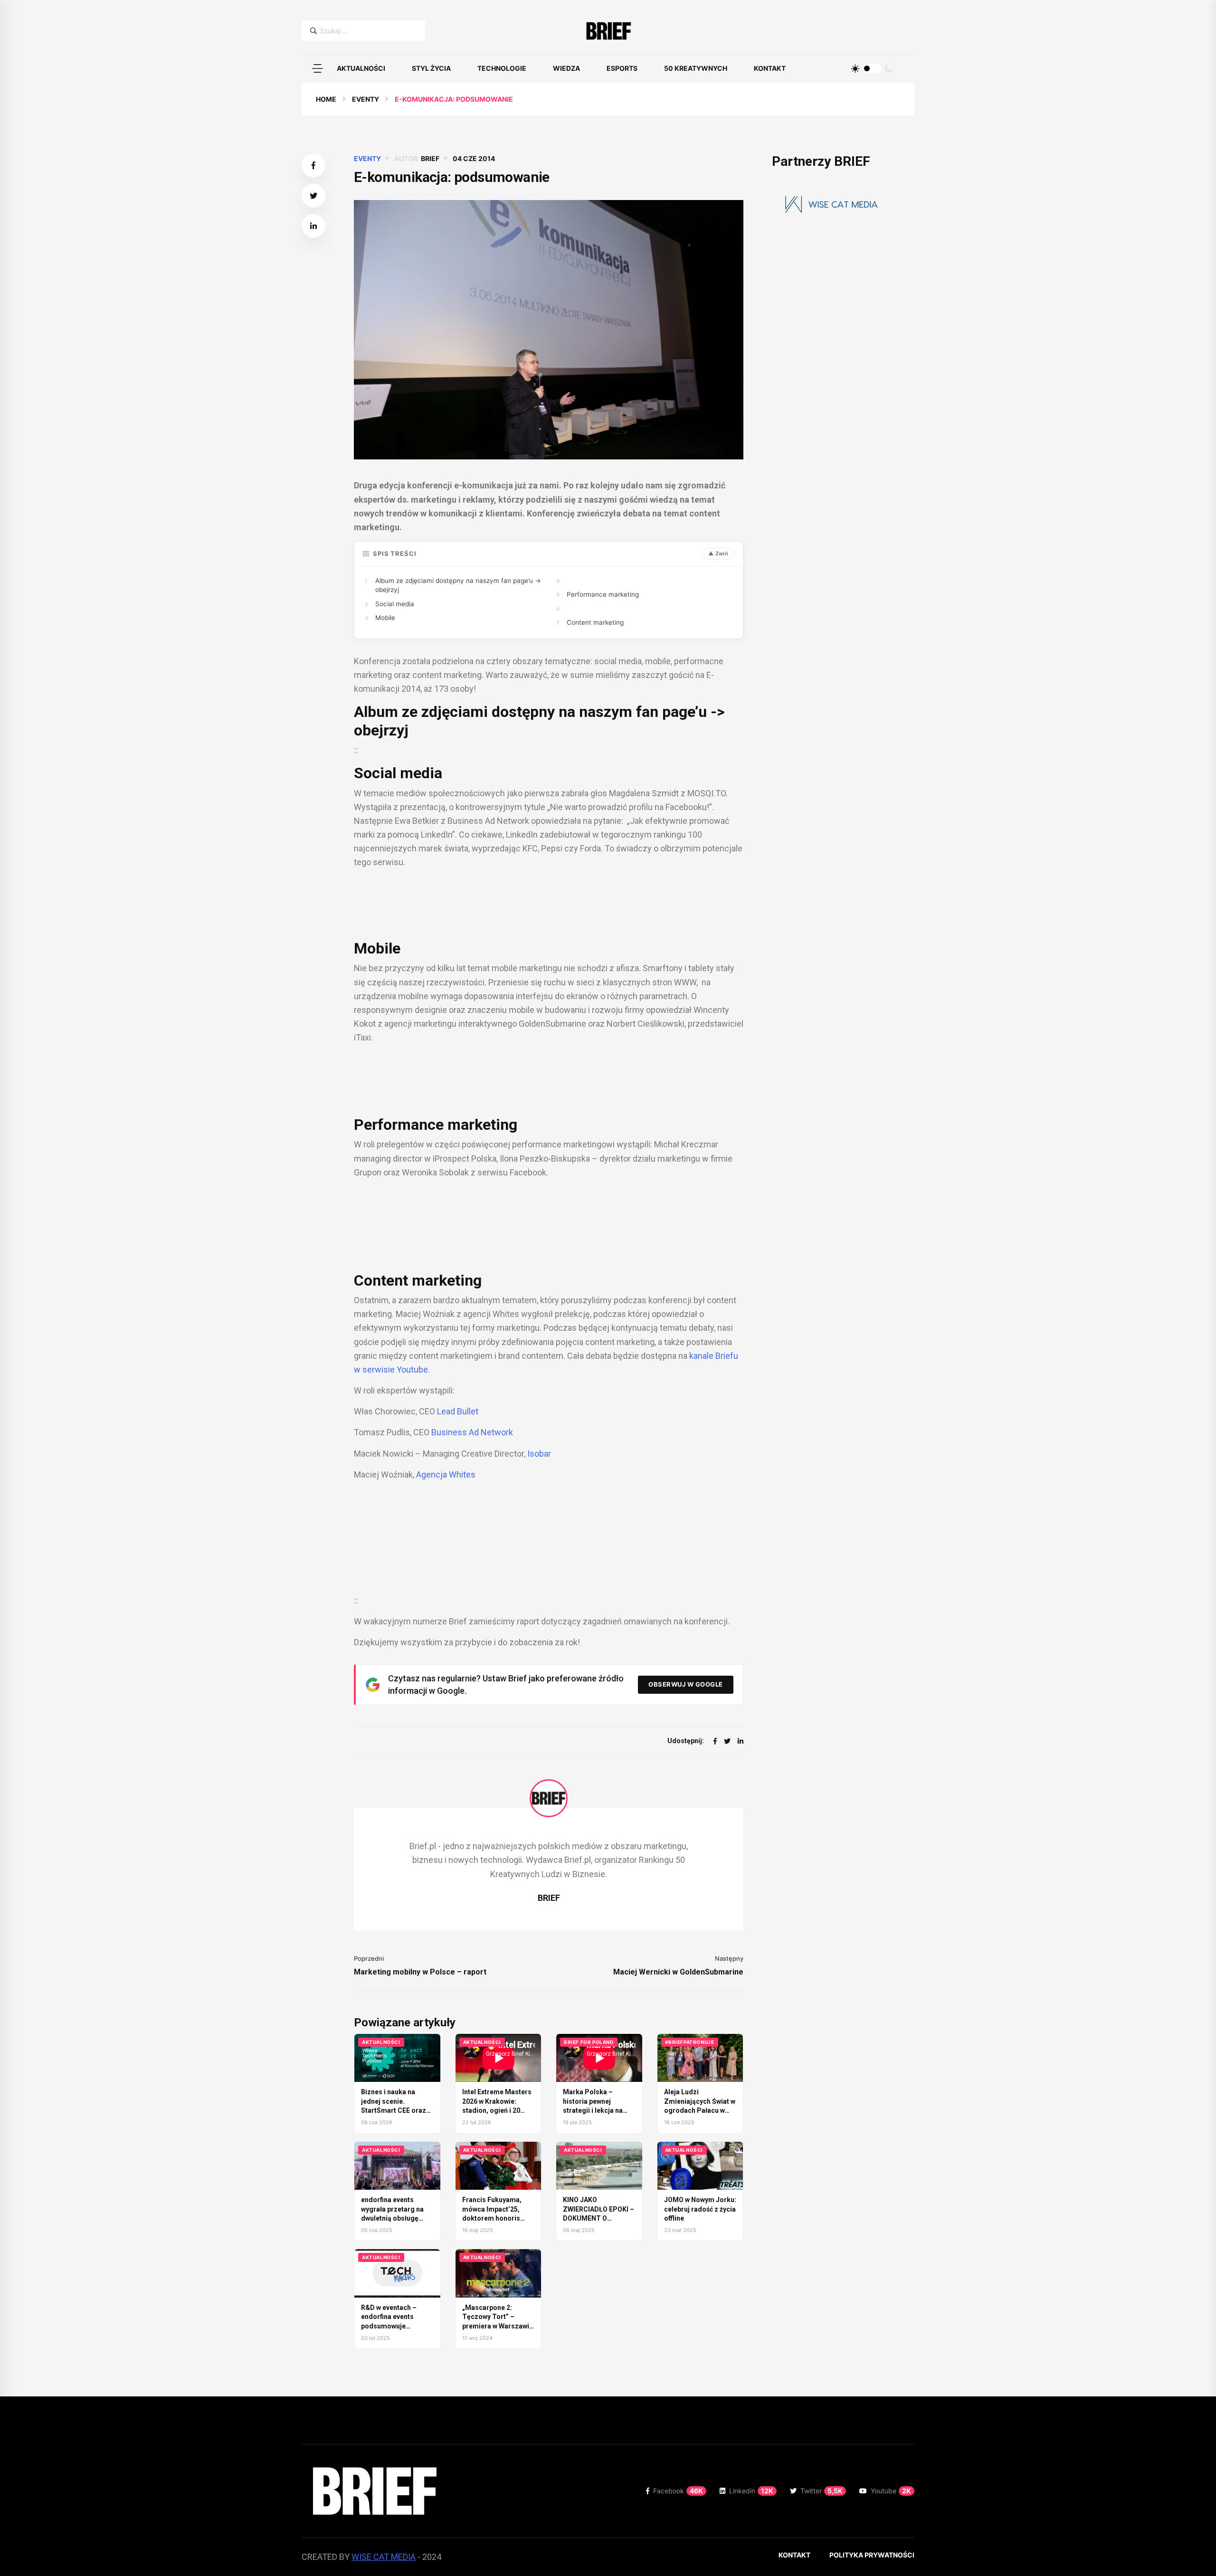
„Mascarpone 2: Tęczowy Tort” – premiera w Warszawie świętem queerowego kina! (498, 2326)
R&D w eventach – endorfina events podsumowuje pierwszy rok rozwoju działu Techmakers (395, 2326)
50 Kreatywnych (696, 68)
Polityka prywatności (872, 2555)
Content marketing (595, 622)
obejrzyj (381, 730)
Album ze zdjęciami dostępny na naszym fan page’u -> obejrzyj (458, 585)
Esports (622, 68)
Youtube (891, 2491)
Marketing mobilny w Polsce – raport (420, 1972)
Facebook (678, 2491)
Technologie (502, 68)
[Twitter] (727, 1741)
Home (326, 99)
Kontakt (770, 68)
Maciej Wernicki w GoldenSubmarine (678, 1972)
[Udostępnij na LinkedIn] (313, 226)
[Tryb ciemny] (889, 68)
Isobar (539, 1454)
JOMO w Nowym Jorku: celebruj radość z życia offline (700, 2209)
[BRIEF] (608, 31)
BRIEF (430, 158)
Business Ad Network (472, 1432)
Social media (395, 604)
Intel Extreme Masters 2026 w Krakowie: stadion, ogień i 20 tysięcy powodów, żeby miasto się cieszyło (498, 2110)
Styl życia (431, 68)
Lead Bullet (458, 1411)
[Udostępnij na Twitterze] (313, 196)
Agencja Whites (446, 1474)
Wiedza (566, 68)
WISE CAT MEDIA (384, 2557)
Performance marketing (603, 594)
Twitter (822, 2491)
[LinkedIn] (741, 1741)
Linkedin (751, 2491)
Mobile (385, 618)
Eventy (366, 99)
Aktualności (361, 68)
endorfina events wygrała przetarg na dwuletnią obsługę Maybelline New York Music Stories (394, 2218)
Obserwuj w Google (686, 1684)
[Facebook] (715, 1741)
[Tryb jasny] (855, 68)
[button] (317, 68)
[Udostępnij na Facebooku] (313, 165)
